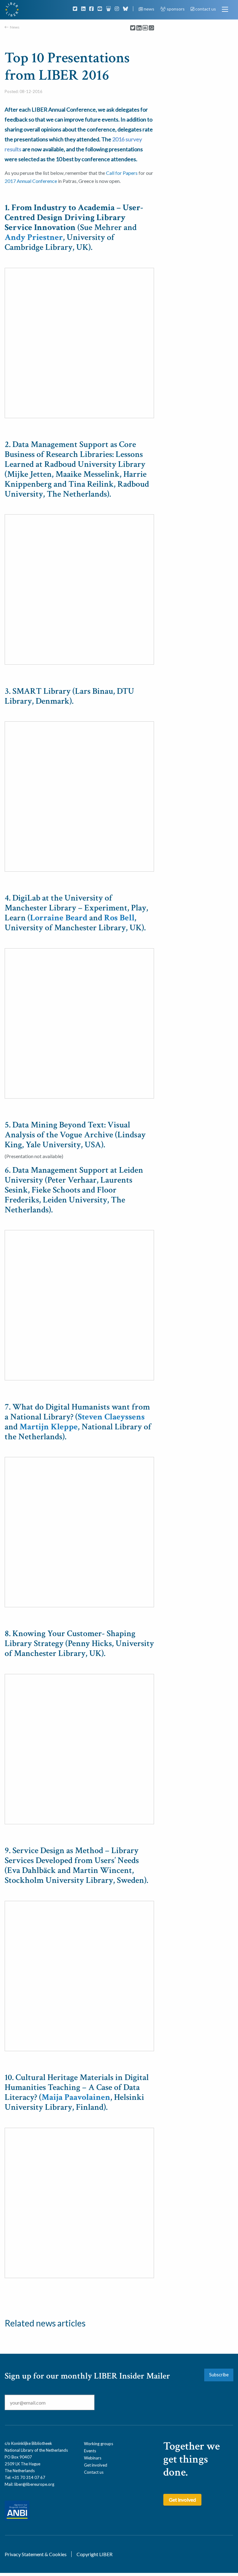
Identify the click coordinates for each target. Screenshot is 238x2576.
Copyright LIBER (95, 2554)
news (149, 9)
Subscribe (219, 2375)
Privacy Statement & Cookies (36, 2554)
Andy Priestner (34, 237)
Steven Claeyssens (111, 1417)
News (15, 27)
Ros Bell (119, 918)
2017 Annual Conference (31, 181)
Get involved (96, 2465)
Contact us (94, 2472)
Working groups (99, 2444)
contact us (205, 9)
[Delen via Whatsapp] (151, 28)
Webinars (93, 2458)
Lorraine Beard (59, 918)
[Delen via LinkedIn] (139, 28)
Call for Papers (122, 173)
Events (90, 2451)
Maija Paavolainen (76, 2097)
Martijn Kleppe (49, 1427)
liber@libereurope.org (34, 2484)
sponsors (176, 9)
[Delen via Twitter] (133, 28)
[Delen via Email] (145, 28)
